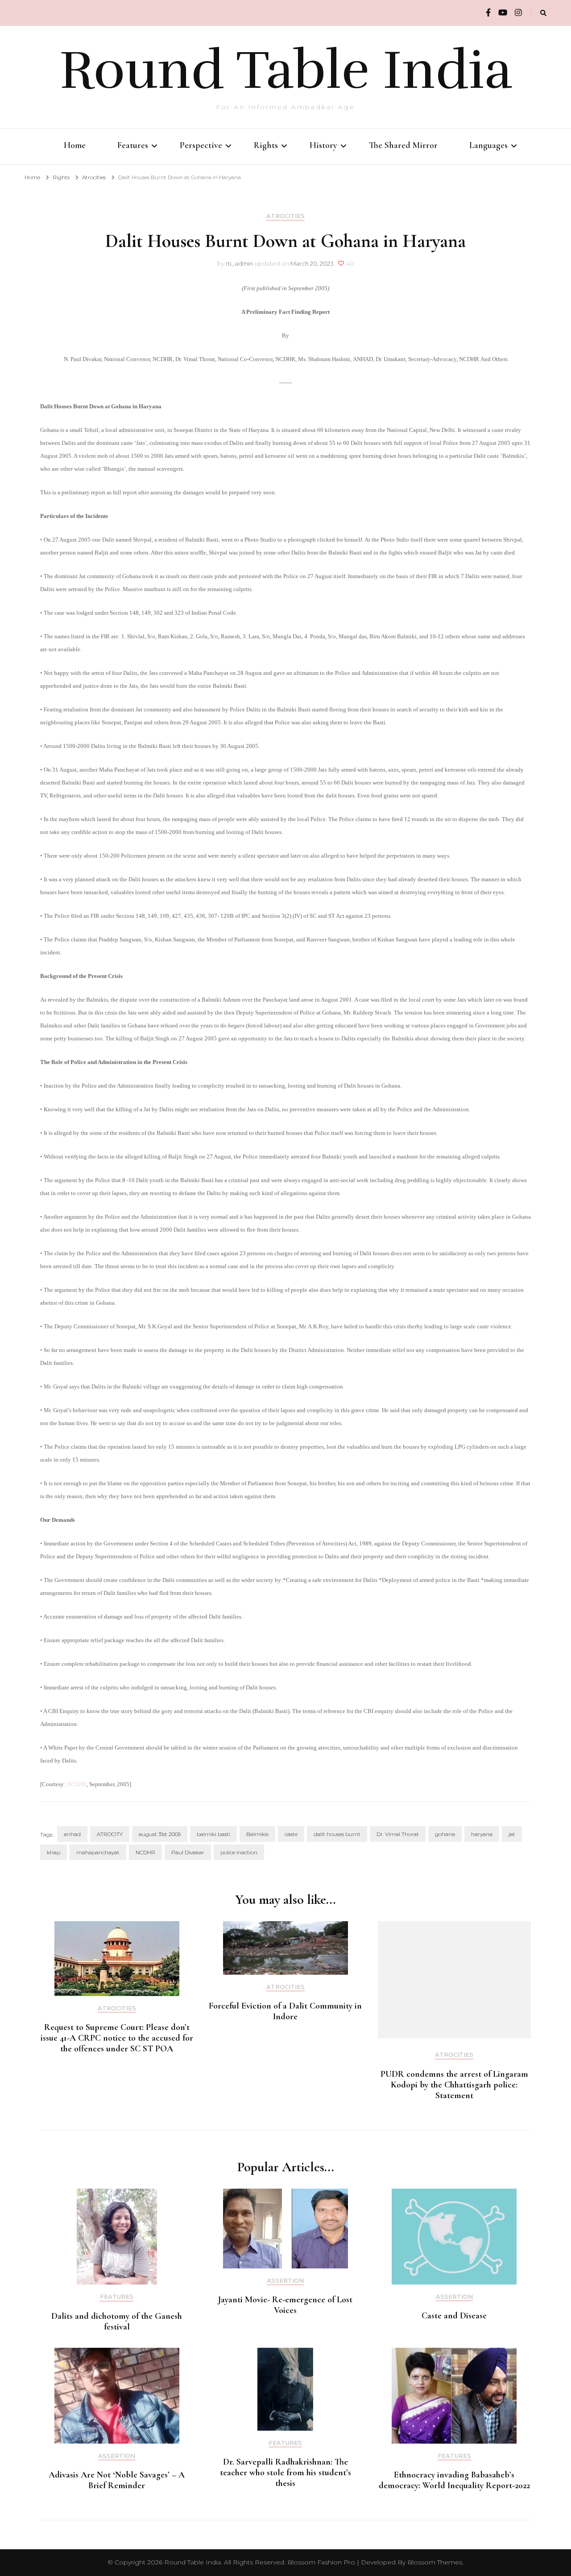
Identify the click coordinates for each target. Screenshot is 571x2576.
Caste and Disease (454, 2316)
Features (133, 145)
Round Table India (286, 70)
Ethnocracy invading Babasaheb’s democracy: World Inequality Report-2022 (454, 2480)
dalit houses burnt (337, 1834)
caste (291, 1834)
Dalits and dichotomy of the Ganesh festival (117, 2321)
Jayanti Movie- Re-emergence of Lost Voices (285, 2305)
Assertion (285, 2281)
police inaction (239, 1852)
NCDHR (77, 1784)
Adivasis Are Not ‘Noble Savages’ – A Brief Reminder (117, 2480)
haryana (482, 1834)
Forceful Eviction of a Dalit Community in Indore (285, 2011)
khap (54, 1852)
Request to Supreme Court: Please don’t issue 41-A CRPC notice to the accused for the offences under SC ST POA (117, 2038)
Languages (488, 145)
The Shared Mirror (403, 145)
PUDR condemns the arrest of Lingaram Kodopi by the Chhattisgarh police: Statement (454, 2085)
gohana (445, 1834)
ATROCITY (110, 1834)
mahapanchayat (98, 1852)
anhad (72, 1834)
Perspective (201, 145)
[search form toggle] (543, 13)
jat (512, 1834)
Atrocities (285, 216)
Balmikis (257, 1834)
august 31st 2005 (160, 1834)
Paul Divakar (188, 1852)
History (323, 145)
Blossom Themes (435, 2562)
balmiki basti (213, 1834)
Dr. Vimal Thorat (398, 1834)
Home (75, 145)
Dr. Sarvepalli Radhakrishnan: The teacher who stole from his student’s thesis (285, 2473)
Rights (266, 145)
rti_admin (239, 263)
